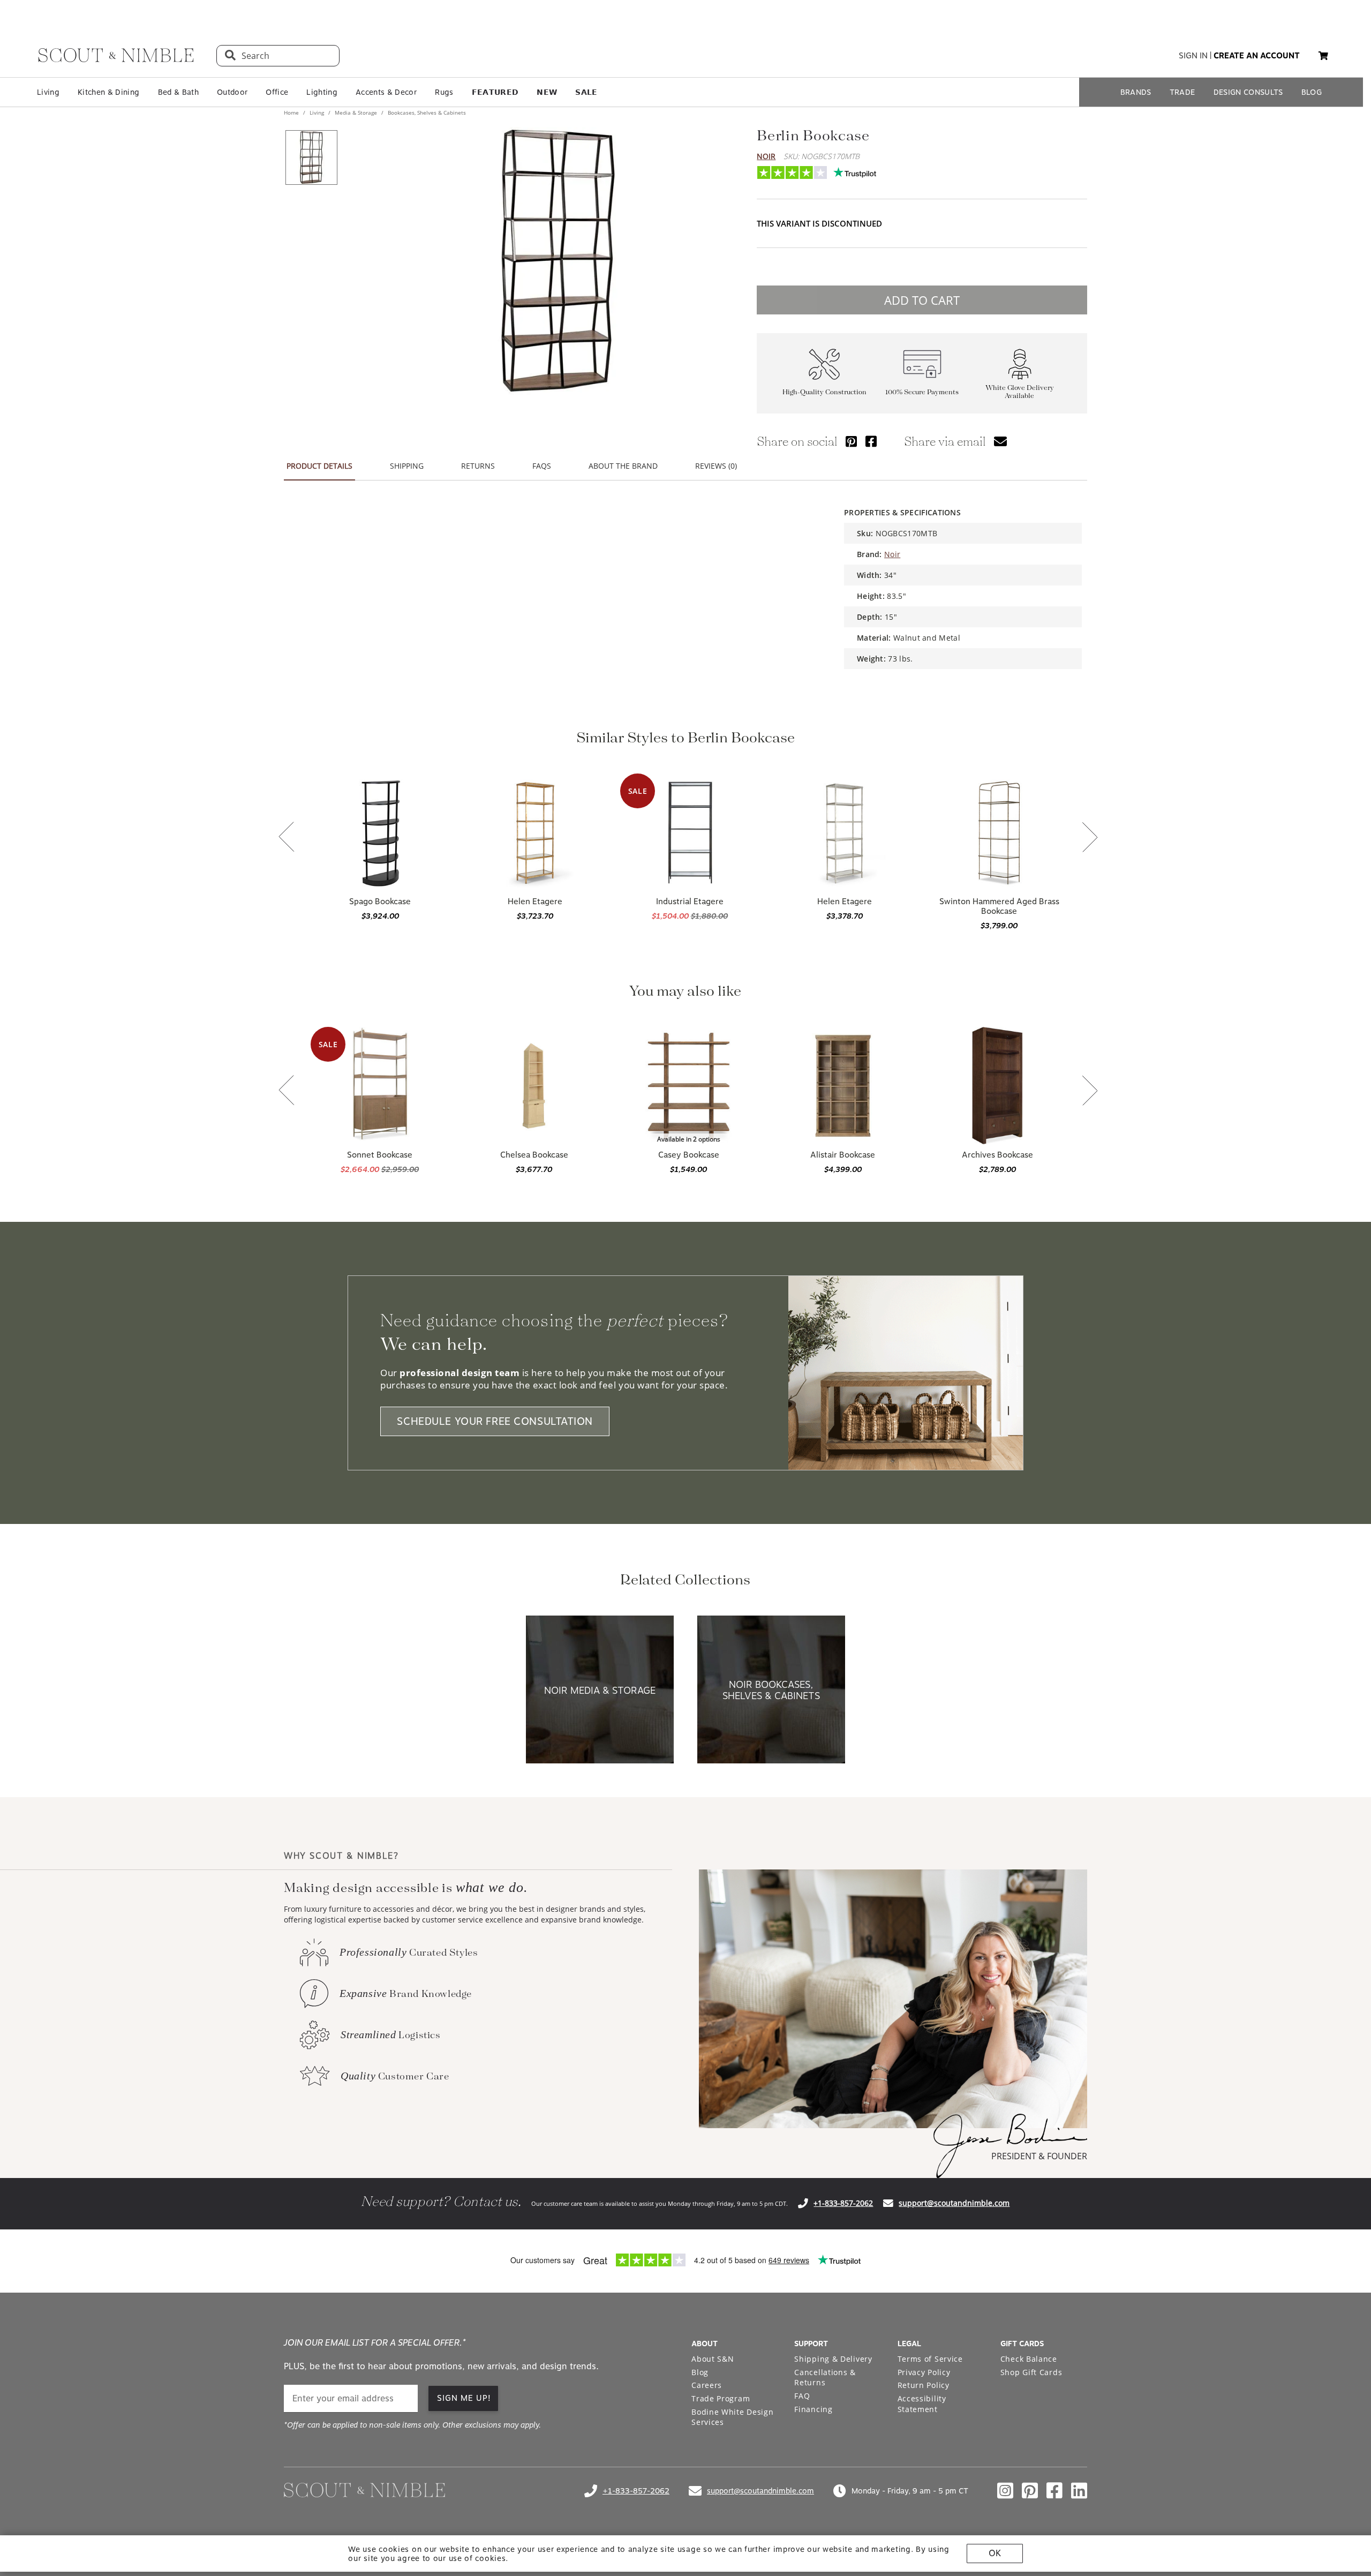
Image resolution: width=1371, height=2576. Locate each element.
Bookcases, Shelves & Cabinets (426, 112)
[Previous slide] (287, 838)
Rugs (444, 92)
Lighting (322, 92)
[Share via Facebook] (871, 441)
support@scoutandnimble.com (954, 2203)
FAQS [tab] (542, 466)
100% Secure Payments (922, 392)
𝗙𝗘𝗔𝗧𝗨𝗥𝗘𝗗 (495, 92)
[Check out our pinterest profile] (1030, 2491)
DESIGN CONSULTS (1248, 92)
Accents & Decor (386, 92)
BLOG (1312, 92)
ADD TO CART (922, 300)
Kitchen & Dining (108, 92)
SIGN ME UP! (464, 2398)
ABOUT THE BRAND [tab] (623, 466)
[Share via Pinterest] (851, 441)
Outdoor (232, 92)
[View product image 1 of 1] (311, 157)
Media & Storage (356, 112)
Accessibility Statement (922, 2404)
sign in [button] (1193, 56)
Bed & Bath (178, 92)
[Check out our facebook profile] (1054, 2491)
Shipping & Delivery (833, 2359)
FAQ (802, 2396)
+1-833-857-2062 (843, 2203)
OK (995, 2553)
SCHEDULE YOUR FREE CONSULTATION (495, 1421)
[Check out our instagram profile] (1005, 2491)
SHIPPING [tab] (407, 466)
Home (292, 112)
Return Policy (924, 2385)
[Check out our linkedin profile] (1079, 2491)
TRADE (1182, 92)
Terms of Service (930, 2359)
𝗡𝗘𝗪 (547, 92)
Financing (813, 2409)
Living (48, 92)
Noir (766, 156)
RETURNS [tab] (478, 466)
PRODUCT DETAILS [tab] (319, 466)
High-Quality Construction (824, 392)
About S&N (713, 2359)
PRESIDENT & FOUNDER (1039, 2156)
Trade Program (721, 2398)
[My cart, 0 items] (1323, 56)
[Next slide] (1090, 838)
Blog (700, 2372)
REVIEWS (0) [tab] (716, 466)
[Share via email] (1000, 441)
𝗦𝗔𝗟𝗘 (586, 92)
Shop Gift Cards (1031, 2372)
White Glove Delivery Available (1020, 392)
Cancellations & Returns (825, 2378)
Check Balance (1029, 2359)
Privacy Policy (924, 2372)
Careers (707, 2385)
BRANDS (1136, 92)
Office (277, 92)
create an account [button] (1257, 56)
